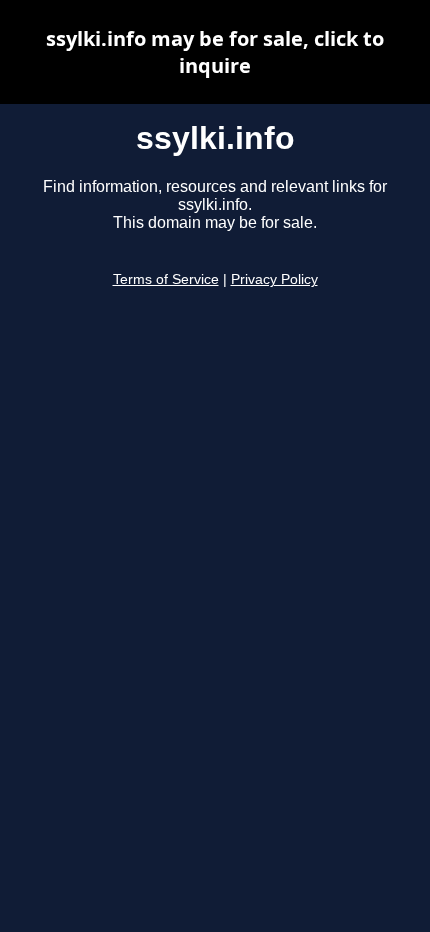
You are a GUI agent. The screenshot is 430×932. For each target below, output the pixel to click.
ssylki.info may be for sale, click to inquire (215, 52)
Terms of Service (166, 279)
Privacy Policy (274, 279)
